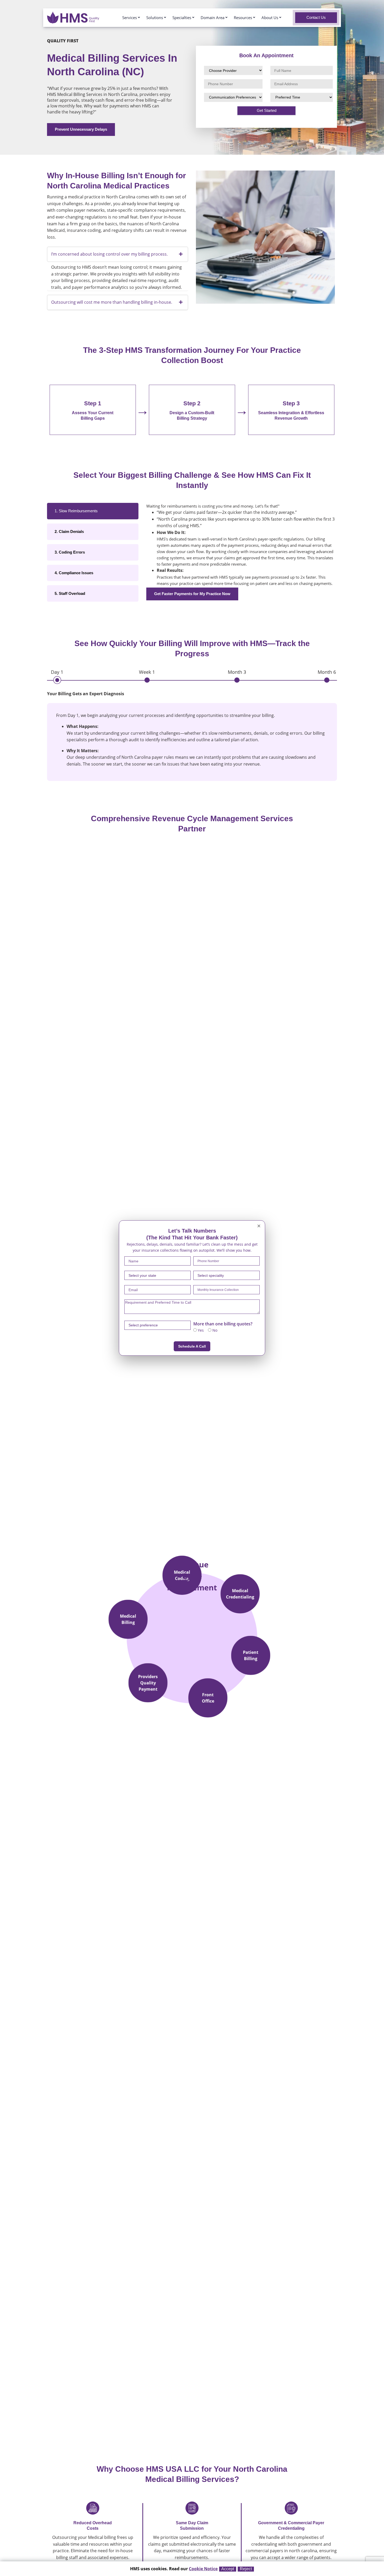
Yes (200, 1330)
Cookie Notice (203, 2569)
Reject (246, 2569)
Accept (228, 2569)
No (214, 1330)
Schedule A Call (192, 1346)
